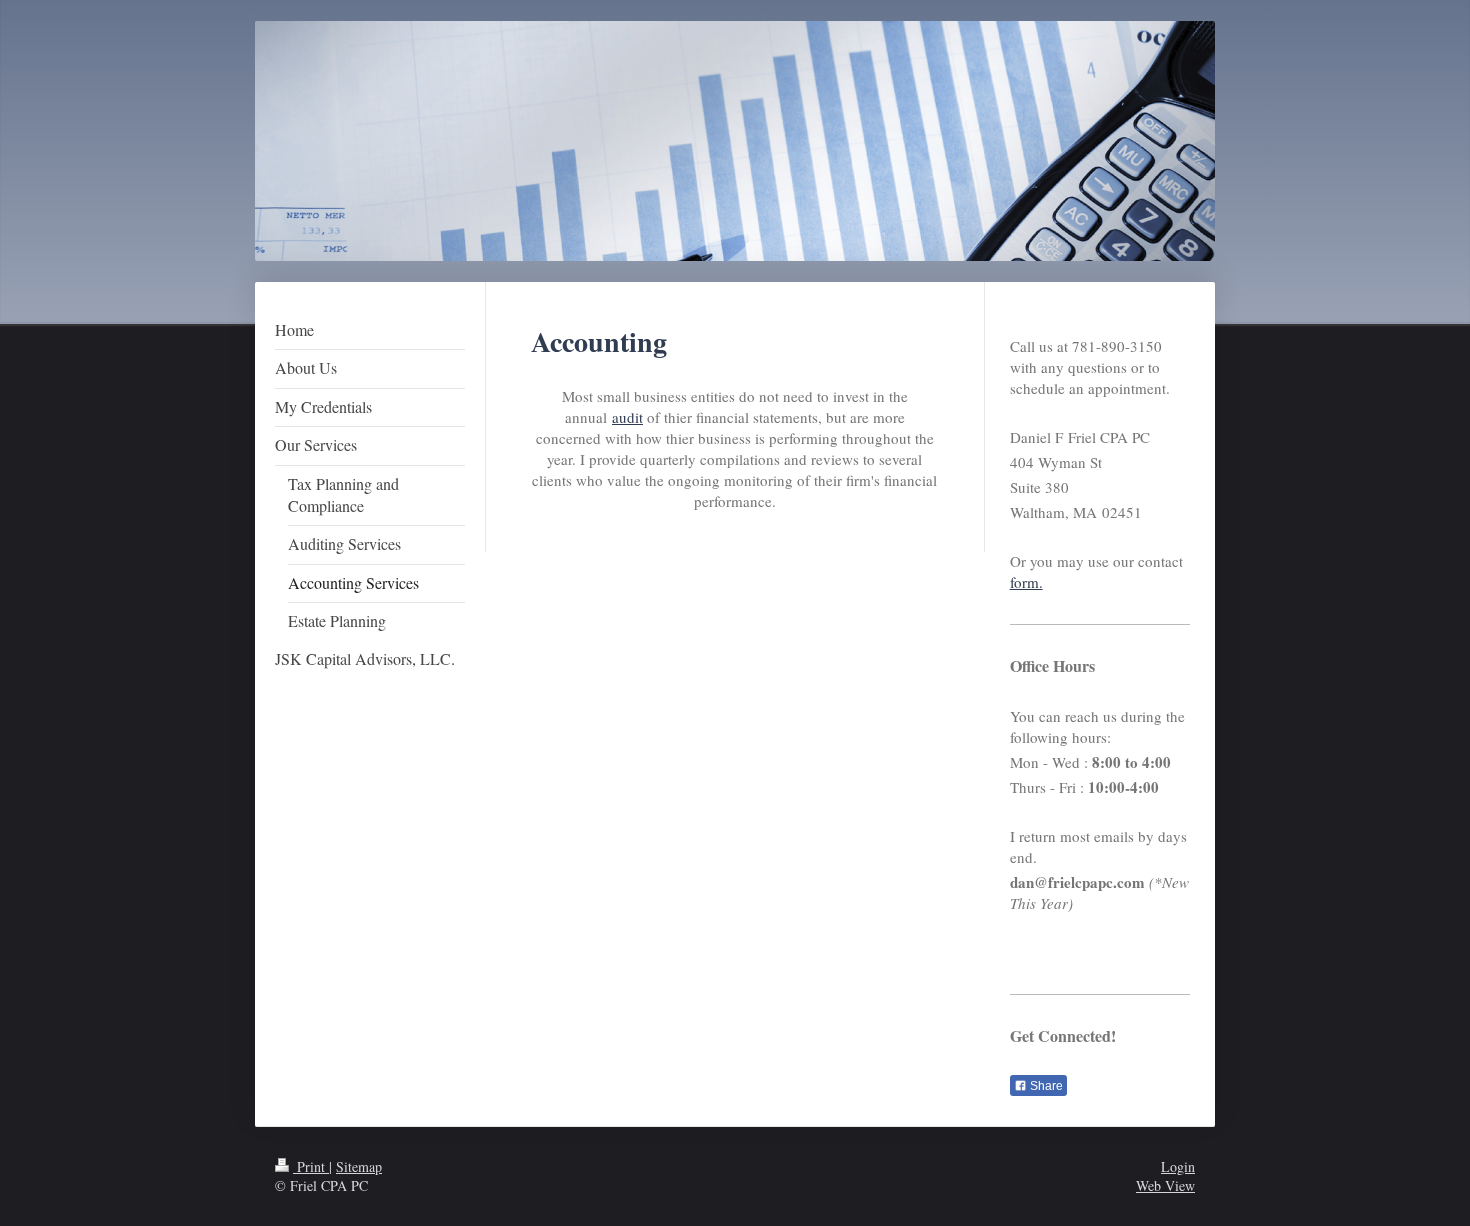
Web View (1165, 1185)
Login (1178, 1166)
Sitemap (359, 1166)
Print (311, 1166)
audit (627, 417)
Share (1045, 1086)
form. (1026, 582)
